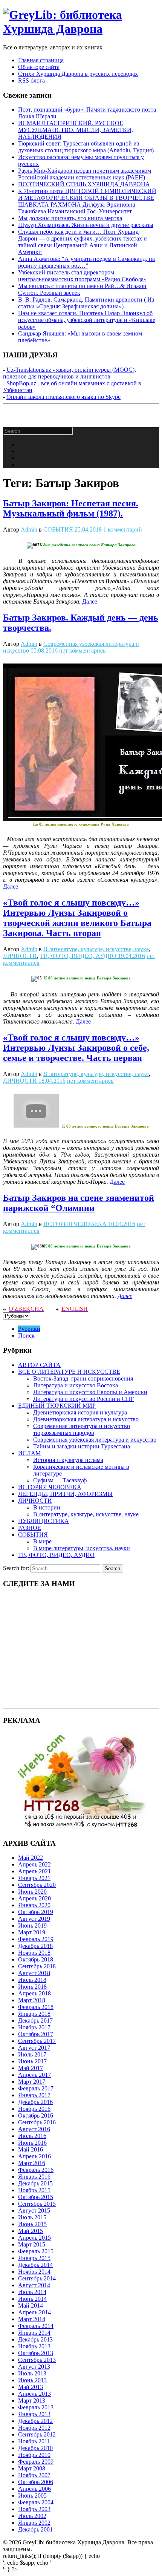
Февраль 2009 (36, 2462)
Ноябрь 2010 (34, 2455)
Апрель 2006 (34, 2489)
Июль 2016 (32, 2136)
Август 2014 (34, 2285)
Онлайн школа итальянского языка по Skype (63, 397)
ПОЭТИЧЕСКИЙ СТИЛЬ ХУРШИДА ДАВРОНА (84, 184)
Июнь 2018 (32, 1987)
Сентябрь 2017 (37, 2041)
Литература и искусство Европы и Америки (90, 1392)
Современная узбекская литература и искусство (95, 1440)
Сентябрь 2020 (37, 1885)
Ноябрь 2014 (34, 2272)
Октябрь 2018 (36, 1959)
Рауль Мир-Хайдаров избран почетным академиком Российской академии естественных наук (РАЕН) (85, 174)
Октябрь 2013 (36, 2353)
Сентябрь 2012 (37, 2434)
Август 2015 (34, 2211)
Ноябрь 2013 (34, 2346)
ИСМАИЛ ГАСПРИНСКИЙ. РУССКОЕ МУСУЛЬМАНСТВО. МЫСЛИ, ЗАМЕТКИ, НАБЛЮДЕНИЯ (76, 130)
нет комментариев (83, 651)
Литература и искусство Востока (76, 1385)
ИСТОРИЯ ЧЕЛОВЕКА (75, 1224)
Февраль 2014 (36, 2326)
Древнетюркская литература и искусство (86, 1419)
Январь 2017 (34, 2095)
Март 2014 (32, 2319)
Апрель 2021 (34, 1871)
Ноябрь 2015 (34, 2190)
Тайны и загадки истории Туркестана (82, 1446)
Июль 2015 (32, 2217)
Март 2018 (32, 2000)
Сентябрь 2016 (37, 2122)
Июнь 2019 (32, 1925)
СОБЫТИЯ (58, 529)
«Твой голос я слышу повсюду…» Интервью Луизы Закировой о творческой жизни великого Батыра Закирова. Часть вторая (77, 918)
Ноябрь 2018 (34, 1953)
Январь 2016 (34, 2177)
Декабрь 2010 (35, 2448)
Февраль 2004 (36, 2502)
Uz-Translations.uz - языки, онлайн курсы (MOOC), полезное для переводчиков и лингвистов (70, 373)
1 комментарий (123, 529)
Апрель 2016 (34, 2156)
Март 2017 (32, 2082)
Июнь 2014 (32, 2299)
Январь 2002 (34, 2523)
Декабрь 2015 (35, 2183)
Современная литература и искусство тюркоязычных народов (82, 1429)
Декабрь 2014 (35, 2265)
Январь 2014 (34, 2333)
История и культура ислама (68, 1460)
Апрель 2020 (34, 1898)
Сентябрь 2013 (37, 2360)
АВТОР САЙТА (39, 1365)
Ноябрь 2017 (34, 2027)
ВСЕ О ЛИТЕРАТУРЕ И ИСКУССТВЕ (69, 1372)
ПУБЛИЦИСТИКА (44, 1521)
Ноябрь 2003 (34, 2509)
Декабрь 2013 (35, 2339)
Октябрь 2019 (36, 1912)
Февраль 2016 (36, 2170)
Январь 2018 (34, 2014)
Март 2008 (32, 2468)
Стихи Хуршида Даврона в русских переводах (78, 74)
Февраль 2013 (36, 2407)
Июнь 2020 (32, 1892)
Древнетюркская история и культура (80, 1412)
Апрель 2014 (34, 2312)
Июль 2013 (32, 2373)
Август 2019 (34, 1919)
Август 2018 (34, 1973)
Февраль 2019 (36, 1939)
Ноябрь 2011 (34, 2441)
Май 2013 (31, 2387)
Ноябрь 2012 (34, 2428)
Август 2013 (34, 2367)
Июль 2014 (32, 2292)
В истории (47, 1507)
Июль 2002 (32, 2516)
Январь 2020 (34, 1905)
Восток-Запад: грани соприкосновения (83, 1378)
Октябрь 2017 (36, 2034)
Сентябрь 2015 (37, 2204)
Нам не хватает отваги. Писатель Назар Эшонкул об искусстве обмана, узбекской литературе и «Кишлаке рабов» (87, 320)
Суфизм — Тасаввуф (60, 1480)
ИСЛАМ (29, 1453)
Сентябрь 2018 (37, 1966)
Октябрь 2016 (36, 2116)
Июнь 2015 (32, 2224)
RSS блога (31, 80)
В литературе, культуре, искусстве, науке (96, 949)
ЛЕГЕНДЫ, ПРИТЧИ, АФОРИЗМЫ (65, 1494)
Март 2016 (32, 2163)
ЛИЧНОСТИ (20, 956)
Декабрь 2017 (35, 2020)
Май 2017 (31, 2068)
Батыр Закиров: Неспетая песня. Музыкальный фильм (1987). (71, 508)
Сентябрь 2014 (37, 2278)
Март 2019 (32, 1932)
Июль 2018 (32, 1980)
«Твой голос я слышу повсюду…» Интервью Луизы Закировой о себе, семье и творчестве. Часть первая (76, 1048)
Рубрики (29, 1329)
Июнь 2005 (32, 2496)
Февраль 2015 (36, 2251)
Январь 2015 (34, 2258)
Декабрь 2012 (35, 2421)
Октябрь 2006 (36, 2482)
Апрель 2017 (34, 2075)
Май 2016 (31, 2149)
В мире (42, 1541)
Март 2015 (32, 2244)
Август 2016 (34, 2129)
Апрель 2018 (34, 1993)
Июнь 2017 (32, 2061)
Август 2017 (34, 2048)
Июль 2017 (32, 2054)
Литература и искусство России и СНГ (83, 1399)
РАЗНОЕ (30, 1528)
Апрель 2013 (34, 2394)
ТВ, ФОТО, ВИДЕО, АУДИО (78, 956)
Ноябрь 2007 (34, 2475)
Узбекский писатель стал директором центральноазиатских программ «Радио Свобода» (82, 276)
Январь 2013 (34, 2414)
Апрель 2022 (34, 1864)
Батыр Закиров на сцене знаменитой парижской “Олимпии (79, 1203)
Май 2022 (31, 1858)
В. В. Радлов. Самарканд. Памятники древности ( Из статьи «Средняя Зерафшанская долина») (86, 303)
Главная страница (41, 60)
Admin (29, 529)
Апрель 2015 (34, 2238)
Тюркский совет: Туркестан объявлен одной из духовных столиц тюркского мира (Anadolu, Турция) (86, 147)
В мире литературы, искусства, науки (82, 1548)
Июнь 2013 (32, 2380)
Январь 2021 (34, 1878)
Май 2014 (31, 2306)
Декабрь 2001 (35, 2529)
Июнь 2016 (32, 2143)
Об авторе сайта (39, 67)
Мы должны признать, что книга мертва (70, 218)
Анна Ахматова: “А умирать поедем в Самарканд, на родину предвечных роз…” (86, 262)
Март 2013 (32, 2401)
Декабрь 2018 (35, 1946)
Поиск (26, 1336)
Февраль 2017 (36, 2088)
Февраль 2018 (36, 2007)
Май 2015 (31, 2231)
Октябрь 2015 (36, 2197)
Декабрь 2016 (35, 2102)
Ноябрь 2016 (34, 2109)
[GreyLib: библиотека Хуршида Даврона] (81, 29)
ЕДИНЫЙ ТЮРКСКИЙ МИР (57, 1406)
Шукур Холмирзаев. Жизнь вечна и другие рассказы (86, 225)
